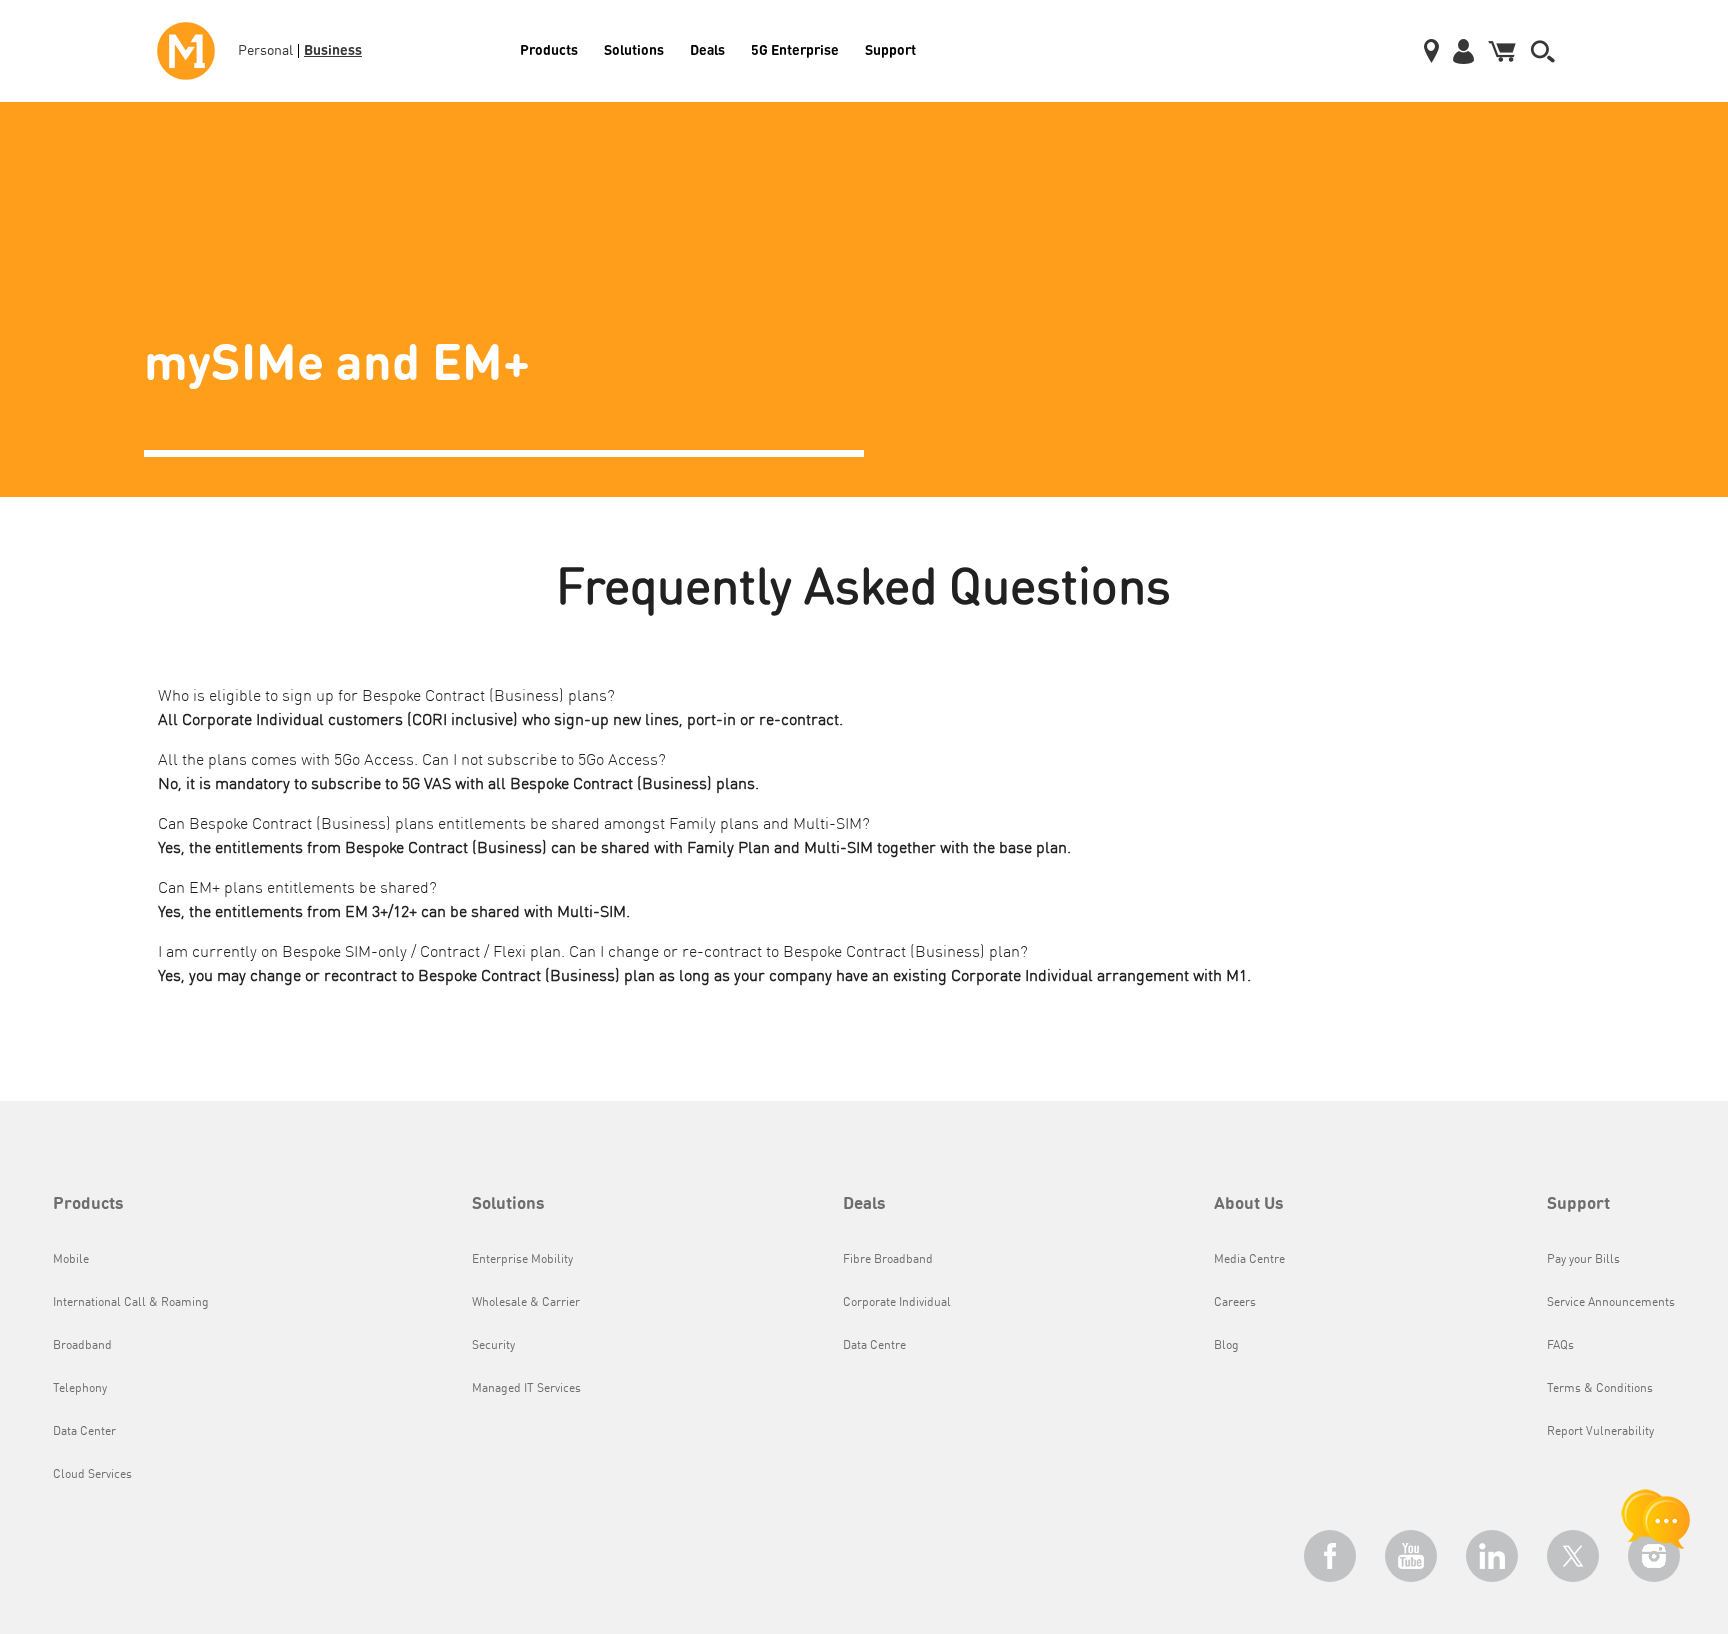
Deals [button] (864, 1204)
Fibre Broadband (888, 1260)
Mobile (71, 1260)
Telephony (80, 1389)
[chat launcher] (1656, 1519)
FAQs (1560, 1346)
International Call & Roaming (131, 1303)
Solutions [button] (508, 1204)
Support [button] (1578, 1204)
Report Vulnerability (1600, 1432)
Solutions (634, 49)
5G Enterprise (795, 49)
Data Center (84, 1432)
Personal (265, 51)
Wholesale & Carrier (526, 1303)
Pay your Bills (1583, 1260)
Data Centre (874, 1346)
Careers (1235, 1303)
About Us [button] (1249, 1204)
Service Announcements (1611, 1303)
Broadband (82, 1346)
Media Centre (1249, 1260)
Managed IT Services (526, 1389)
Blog (1226, 1346)
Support (890, 49)
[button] (1542, 51)
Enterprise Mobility (522, 1260)
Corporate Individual (897, 1303)
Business (333, 49)
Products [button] (88, 1204)
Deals (707, 49)
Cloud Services (92, 1475)
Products (549, 49)
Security (493, 1346)
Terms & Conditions (1600, 1389)
